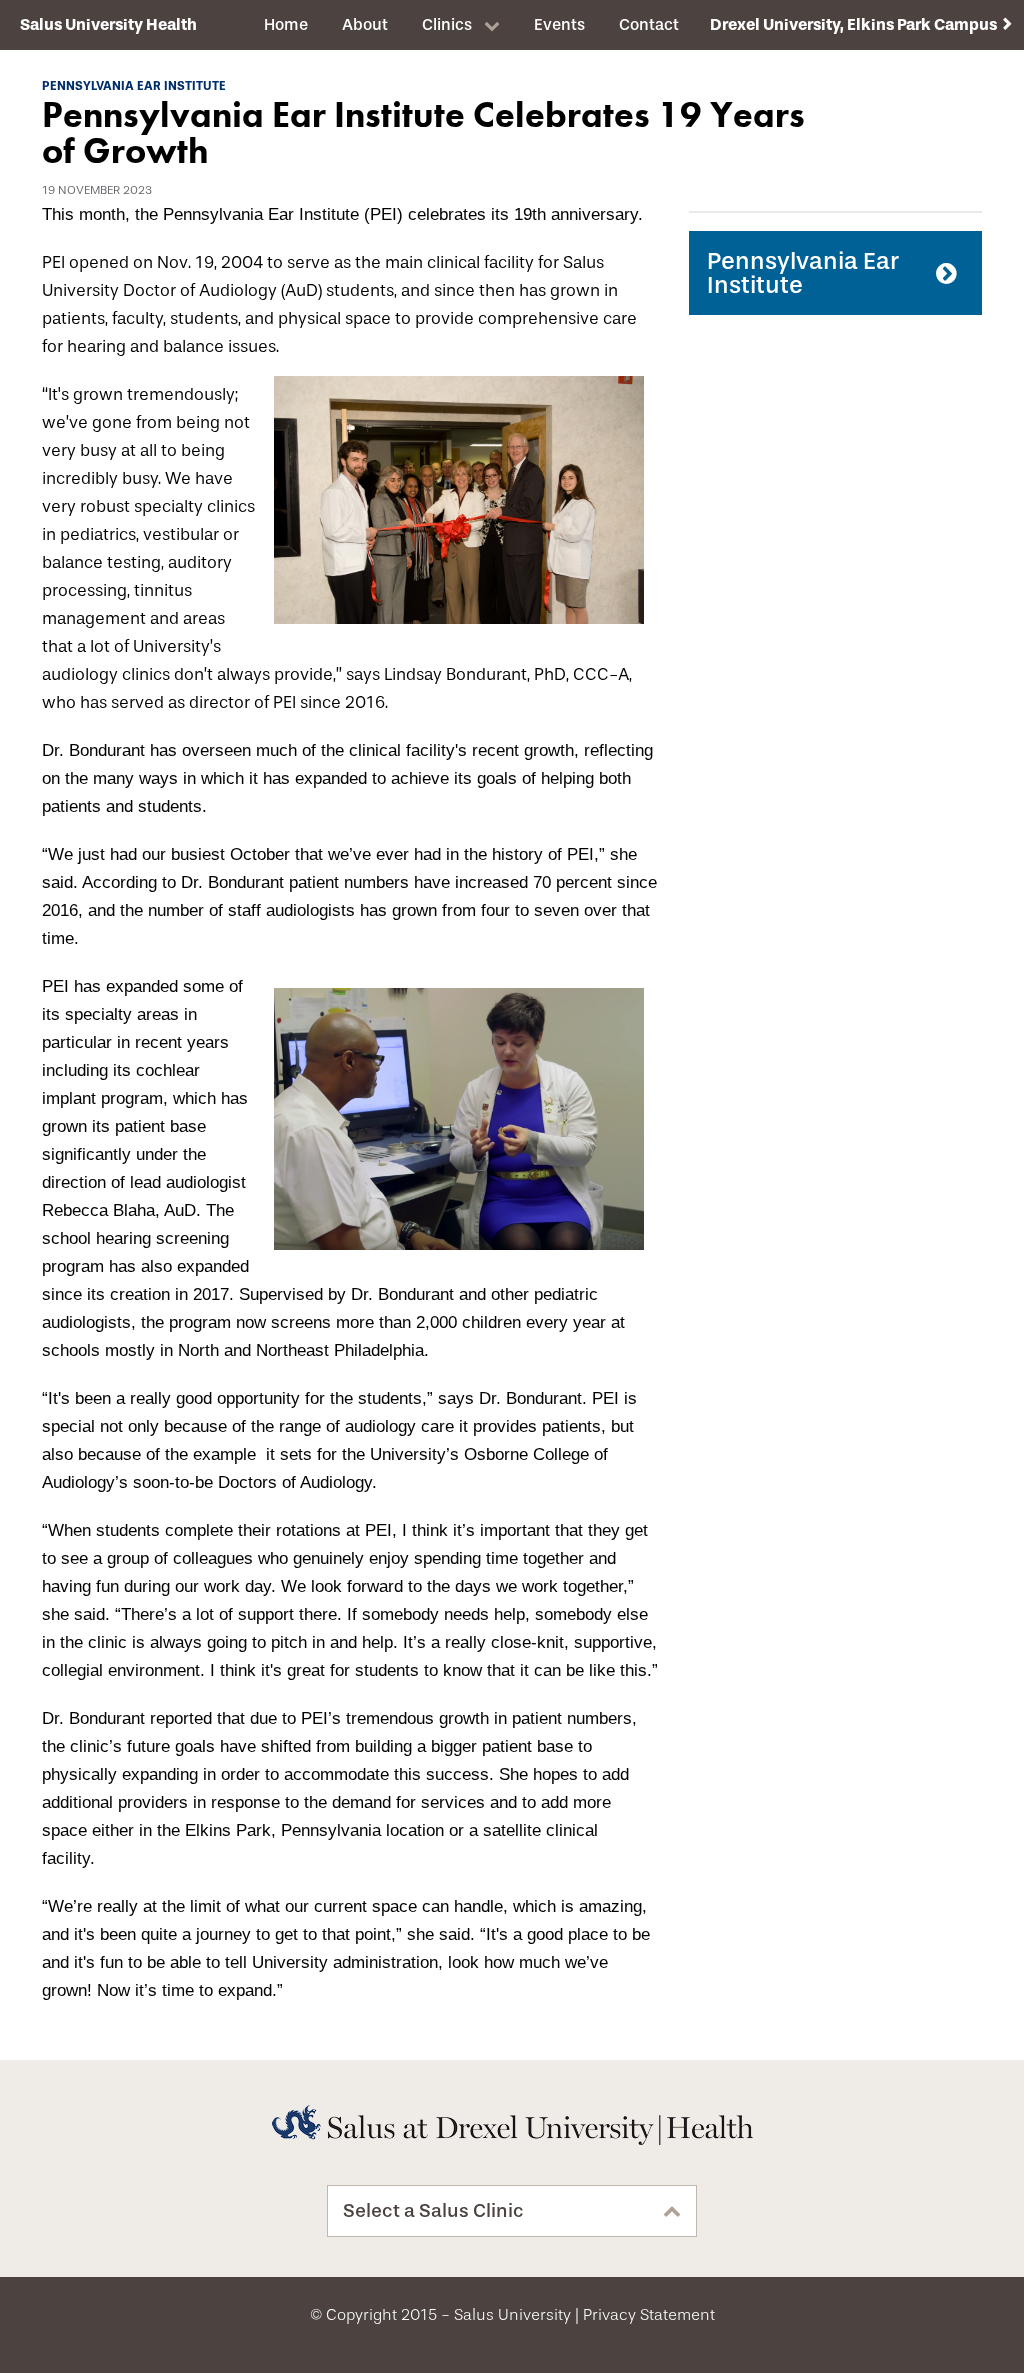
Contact (649, 24)
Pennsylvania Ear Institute (803, 273)
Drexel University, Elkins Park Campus (853, 24)
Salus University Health (108, 24)
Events (559, 24)
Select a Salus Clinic (433, 2211)
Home (286, 24)
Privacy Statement (649, 2315)
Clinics (447, 24)
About (365, 24)
